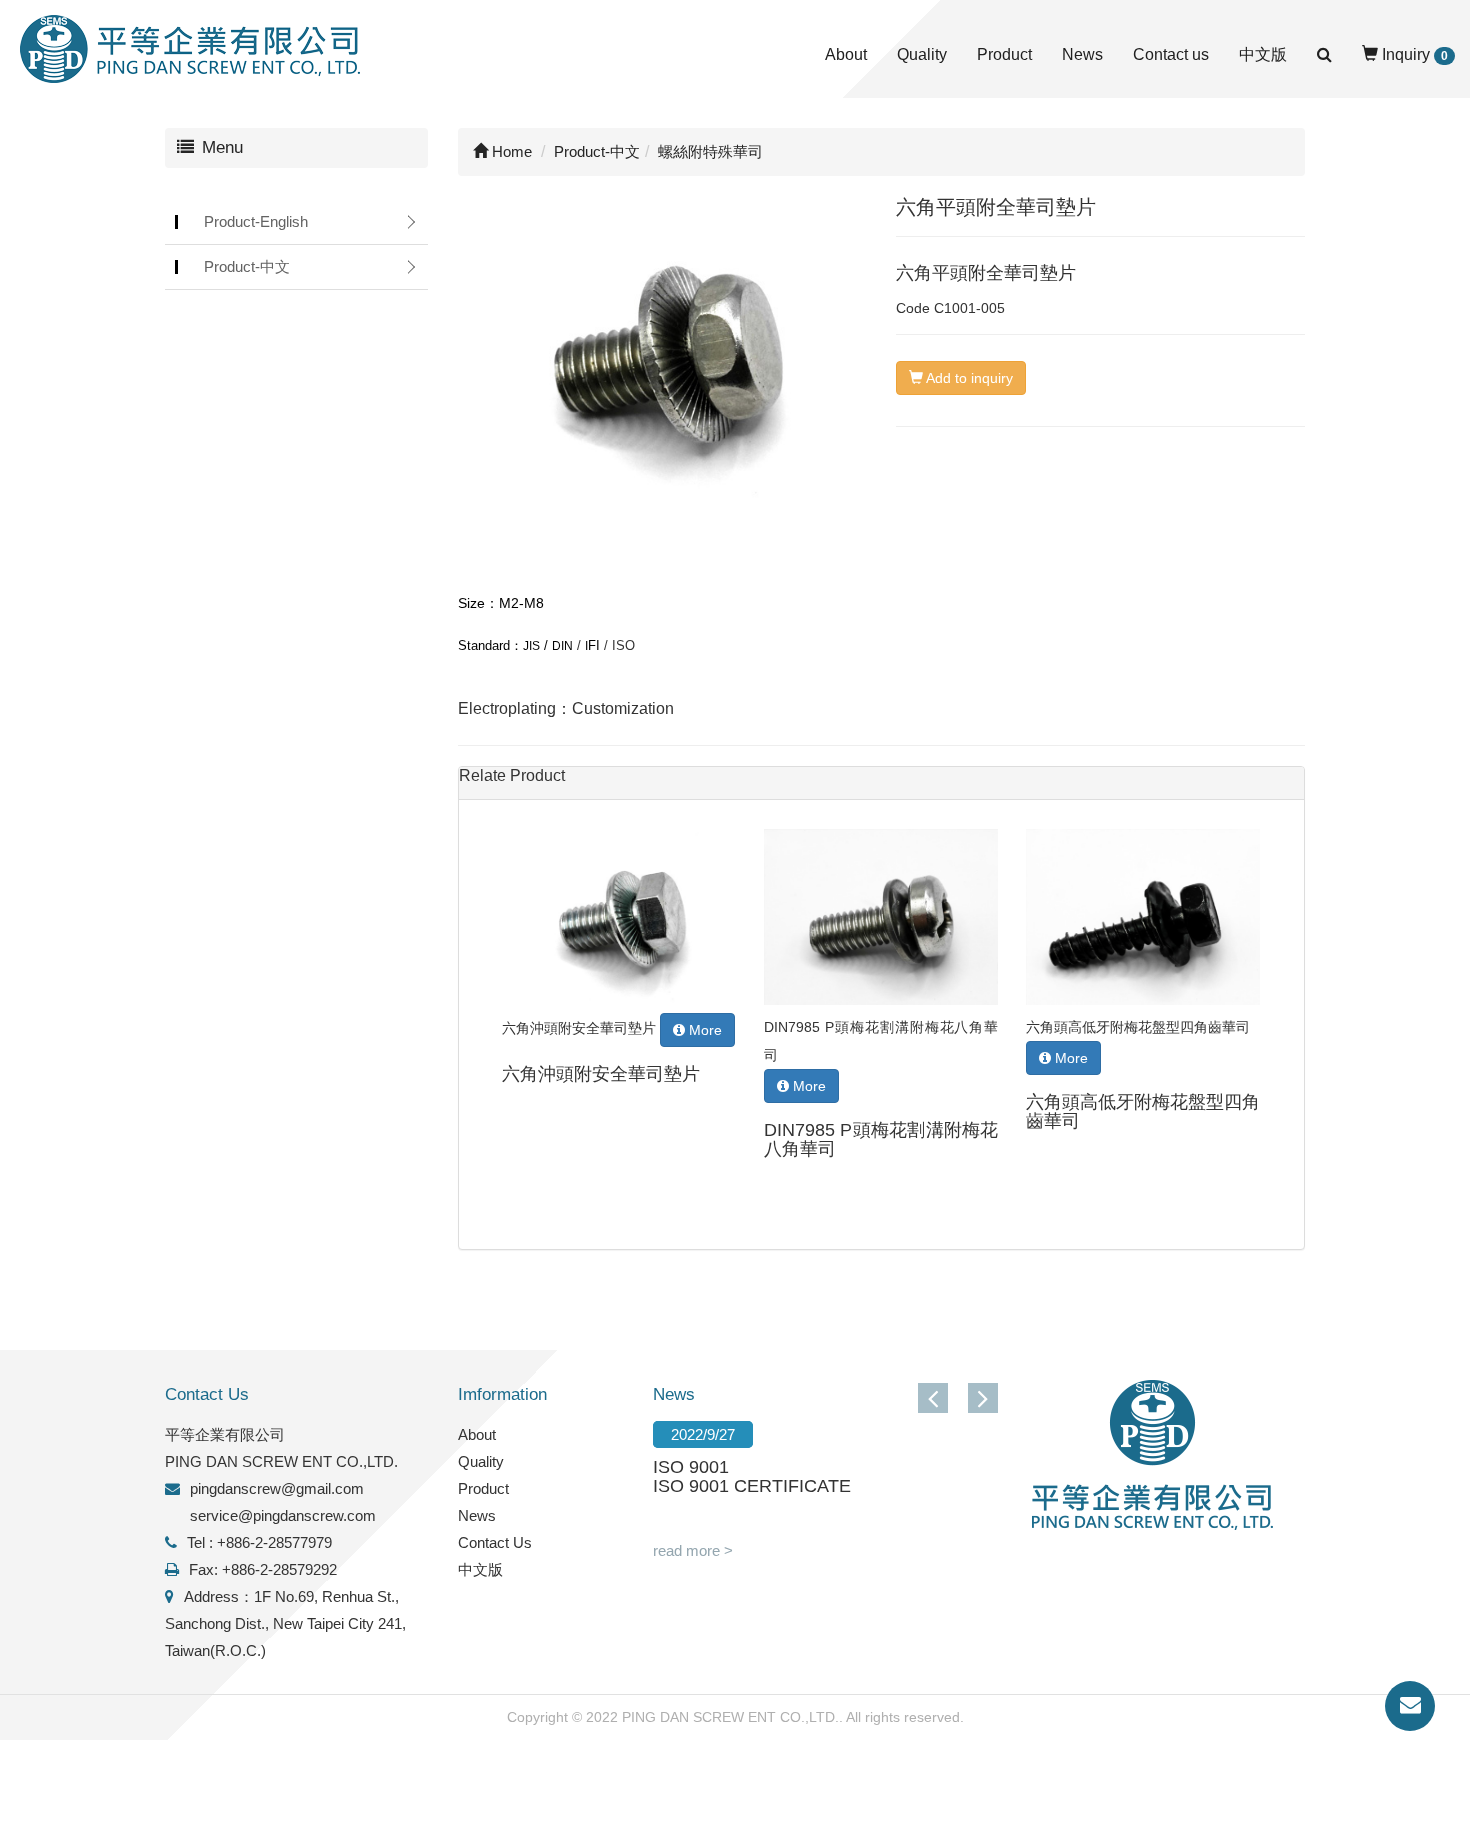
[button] (983, 1398)
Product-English (256, 221)
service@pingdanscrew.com (283, 1515)
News (1082, 54)
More (703, 1030)
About (846, 54)
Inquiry (1413, 54)
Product (1004, 54)
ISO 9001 (691, 1467)
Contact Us (495, 1542)
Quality (922, 54)
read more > (693, 1550)
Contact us (1171, 54)
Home (510, 151)
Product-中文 (247, 266)
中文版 (1263, 54)
